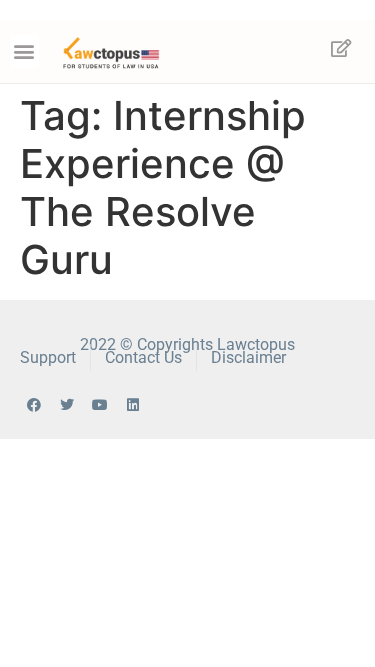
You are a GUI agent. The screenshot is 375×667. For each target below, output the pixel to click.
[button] (24, 51)
